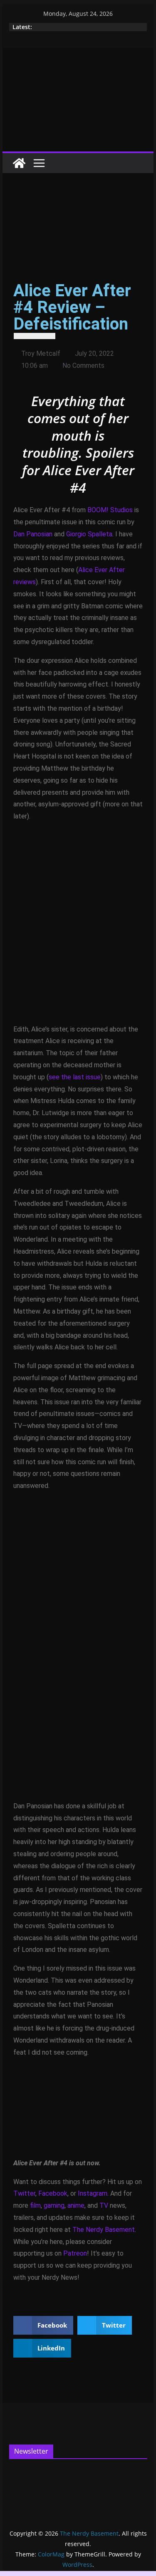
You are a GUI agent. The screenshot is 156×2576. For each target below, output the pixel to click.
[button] (43, 2325)
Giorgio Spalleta (89, 534)
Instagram (93, 2193)
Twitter (24, 2193)
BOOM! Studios (110, 510)
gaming (54, 2205)
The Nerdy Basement (104, 2230)
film (35, 2205)
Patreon (75, 2253)
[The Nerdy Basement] (19, 163)
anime (76, 2205)
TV (104, 2205)
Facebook (53, 2193)
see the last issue (75, 1077)
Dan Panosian (33, 534)
